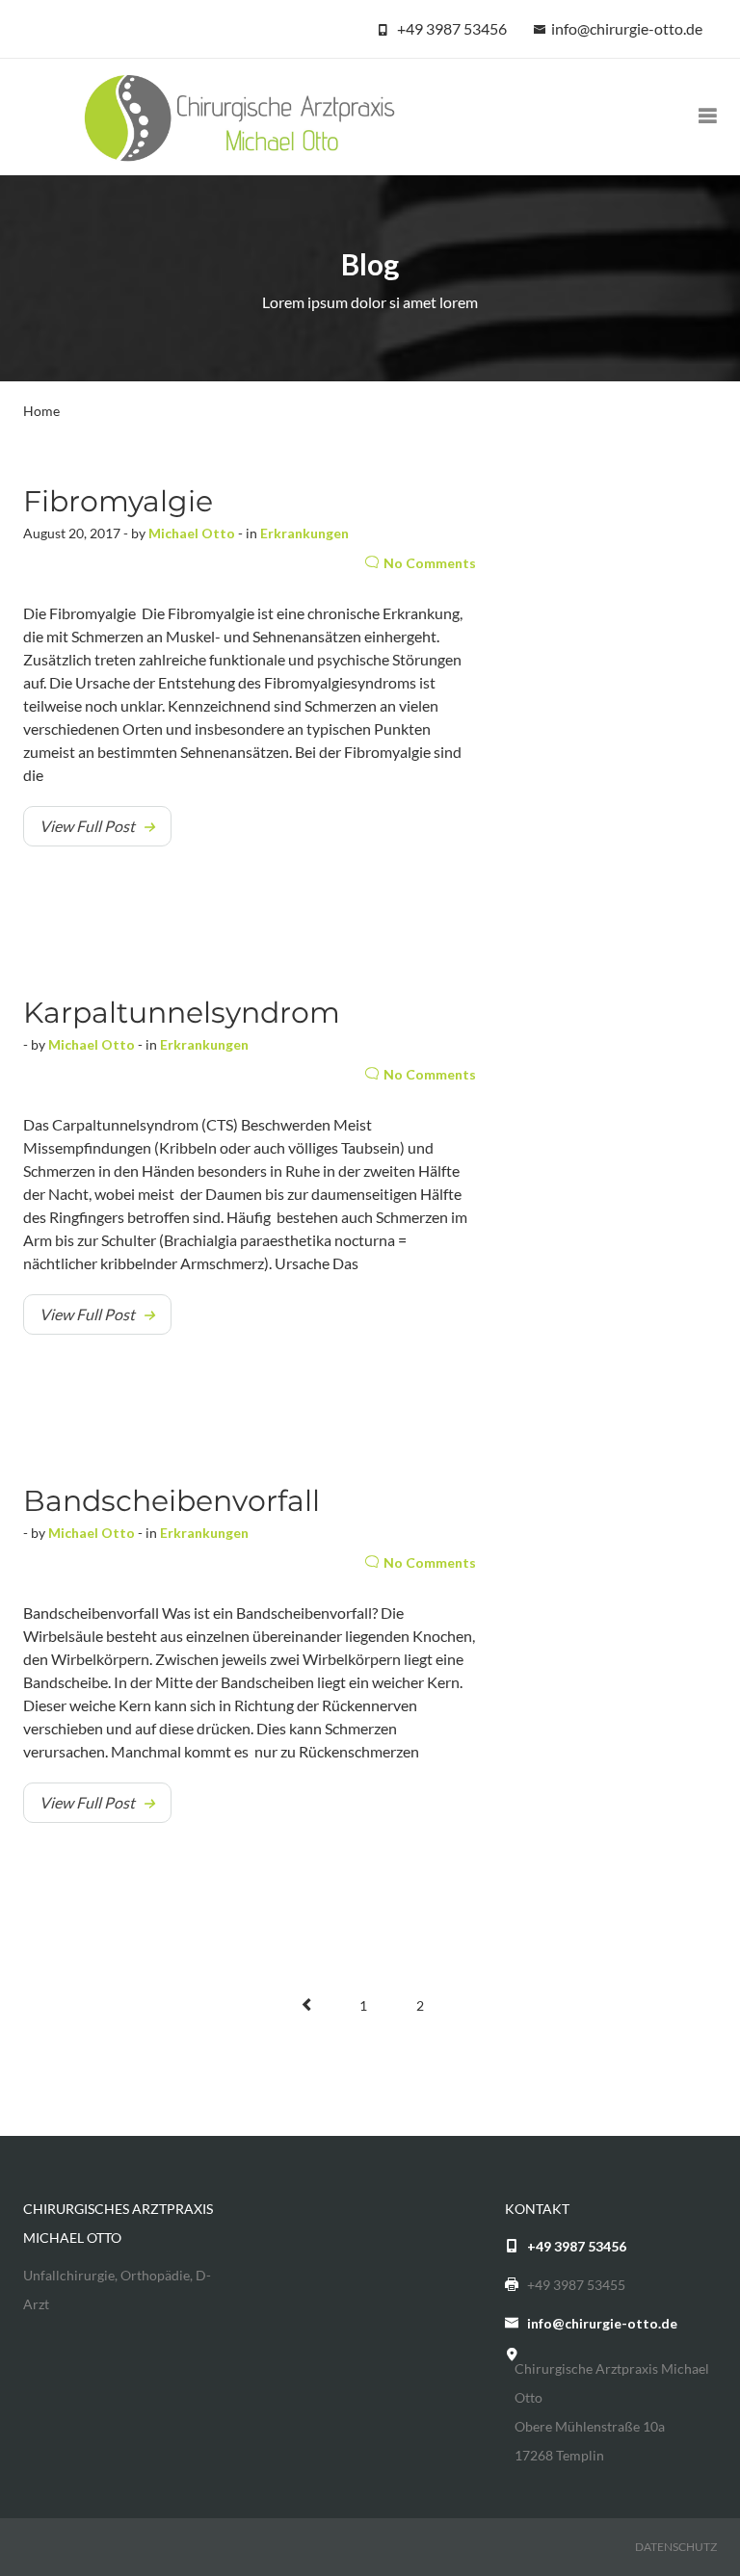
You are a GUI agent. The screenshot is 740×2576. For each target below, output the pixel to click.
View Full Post (87, 826)
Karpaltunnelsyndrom (182, 1013)
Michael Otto (192, 533)
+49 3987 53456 (452, 28)
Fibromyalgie (118, 501)
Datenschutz (676, 2547)
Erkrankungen (304, 533)
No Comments (430, 563)
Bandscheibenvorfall (172, 1501)
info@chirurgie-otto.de (627, 28)
